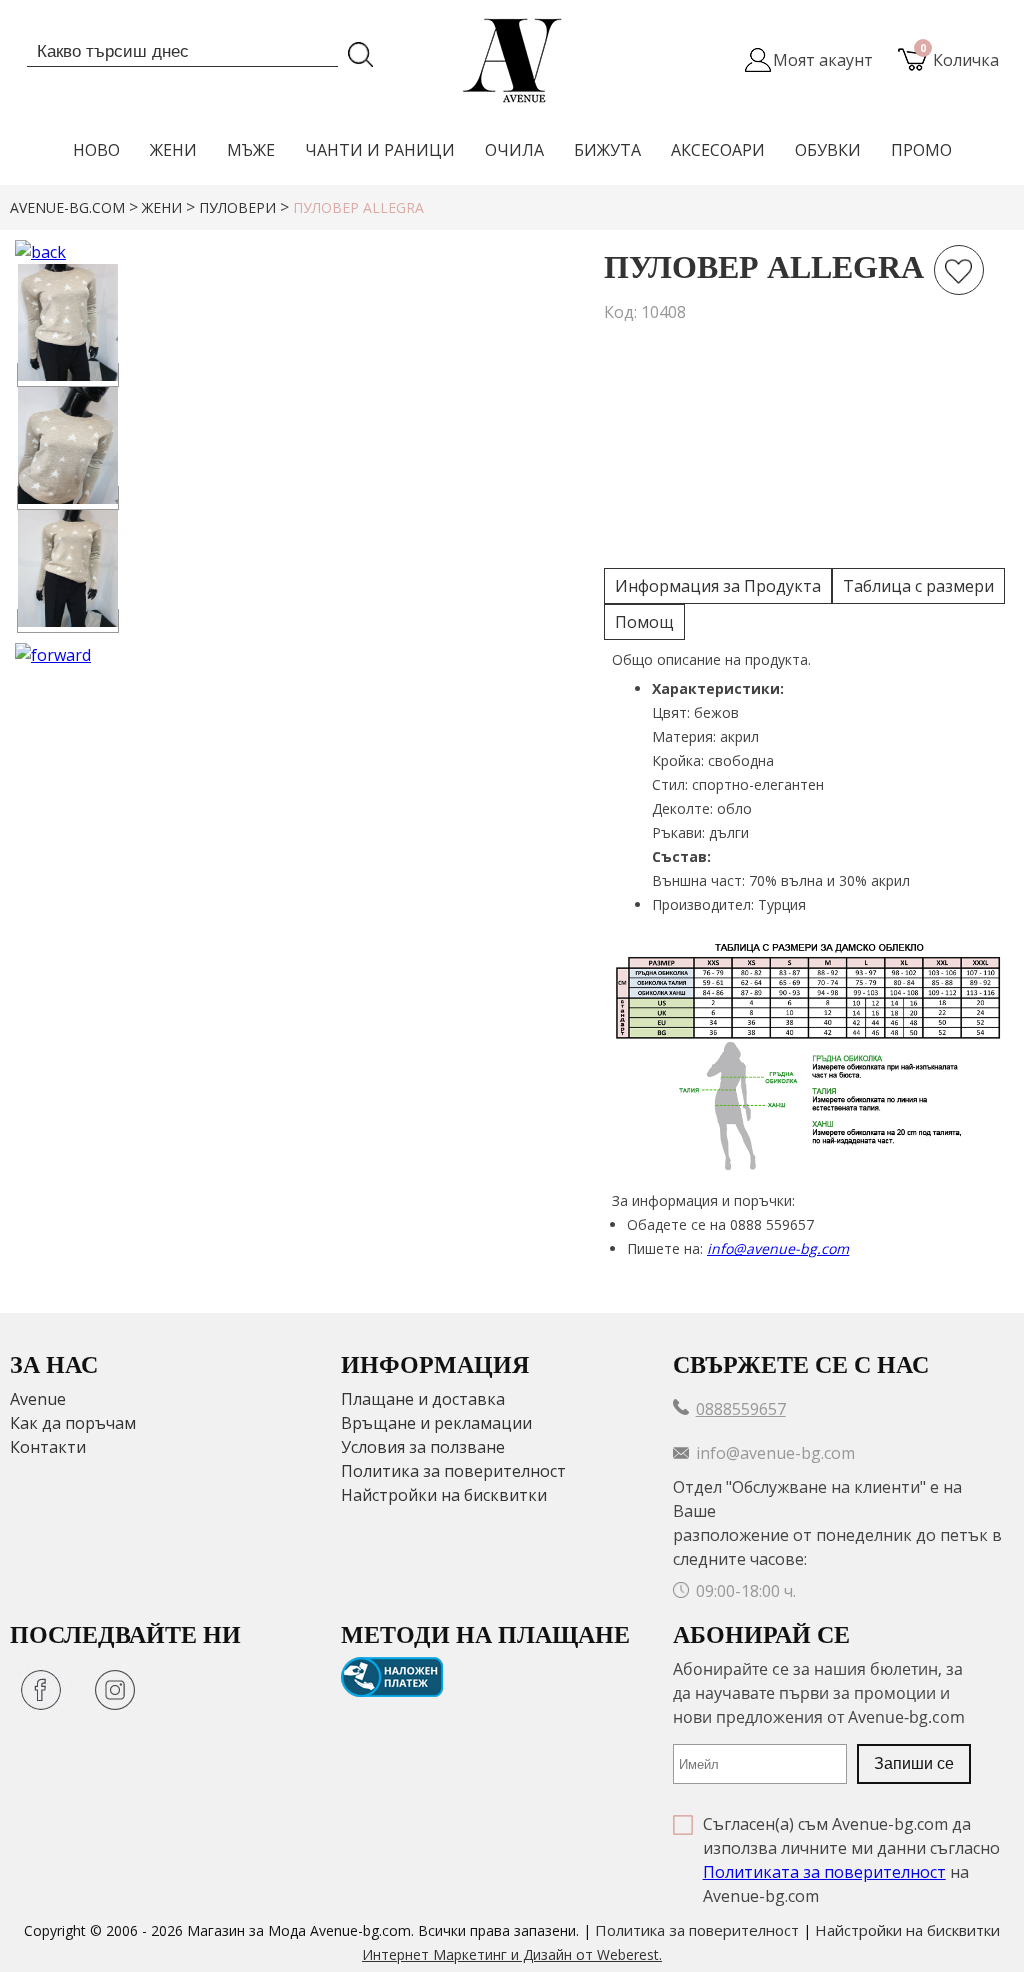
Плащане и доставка (423, 1399)
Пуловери (237, 207)
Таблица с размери (918, 586)
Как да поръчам (73, 1423)
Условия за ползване (423, 1447)
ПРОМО (921, 150)
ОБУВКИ (828, 150)
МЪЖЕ (251, 150)
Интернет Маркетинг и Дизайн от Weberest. (512, 1954)
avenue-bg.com (67, 207)
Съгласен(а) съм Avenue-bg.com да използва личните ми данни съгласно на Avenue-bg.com (851, 1860)
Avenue (38, 1399)
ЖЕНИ (173, 150)
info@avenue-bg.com (778, 1248)
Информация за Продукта (718, 586)
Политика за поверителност (453, 1471)
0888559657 (741, 1409)
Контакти (48, 1447)
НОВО (96, 150)
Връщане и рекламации (436, 1423)
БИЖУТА (607, 150)
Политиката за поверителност (824, 1872)
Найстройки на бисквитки (444, 1495)
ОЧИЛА (514, 150)
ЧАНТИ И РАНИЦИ (380, 150)
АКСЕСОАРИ (718, 150)
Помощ (644, 622)
